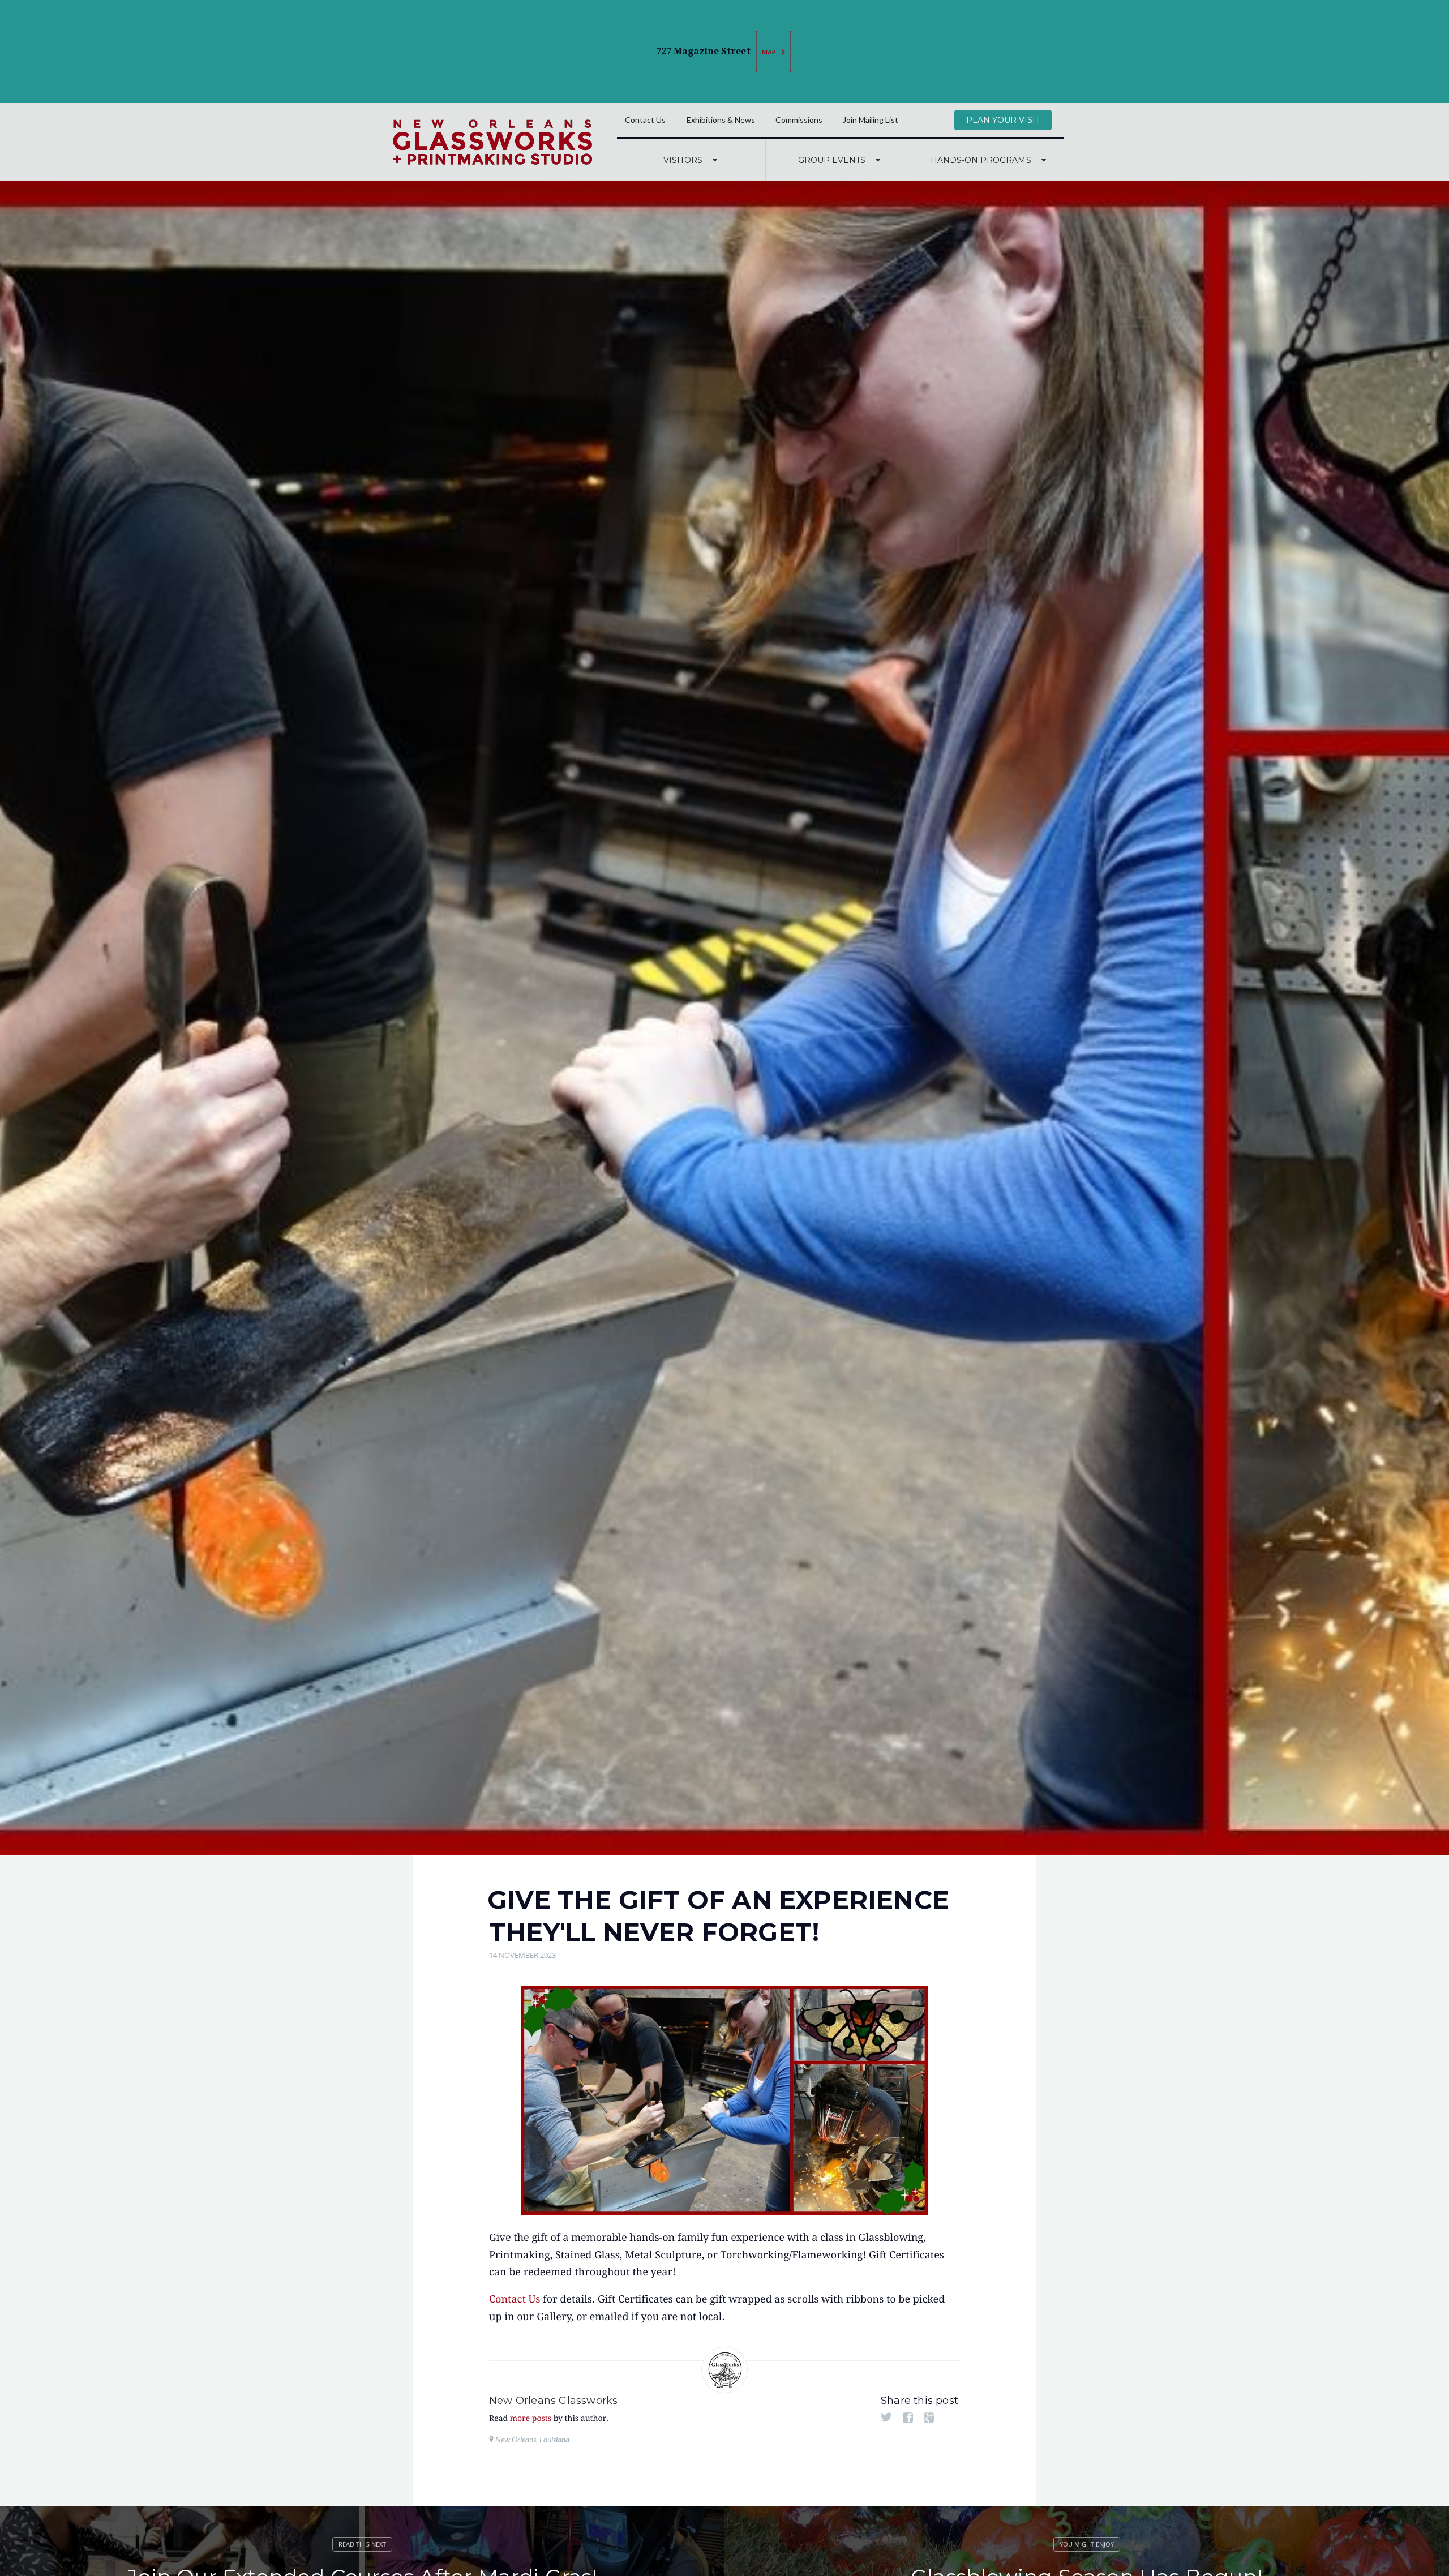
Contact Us (645, 120)
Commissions (799, 120)
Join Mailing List (871, 120)
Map (769, 52)
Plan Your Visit (1003, 120)
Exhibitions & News (721, 120)
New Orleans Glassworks (553, 2401)
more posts (531, 2419)
